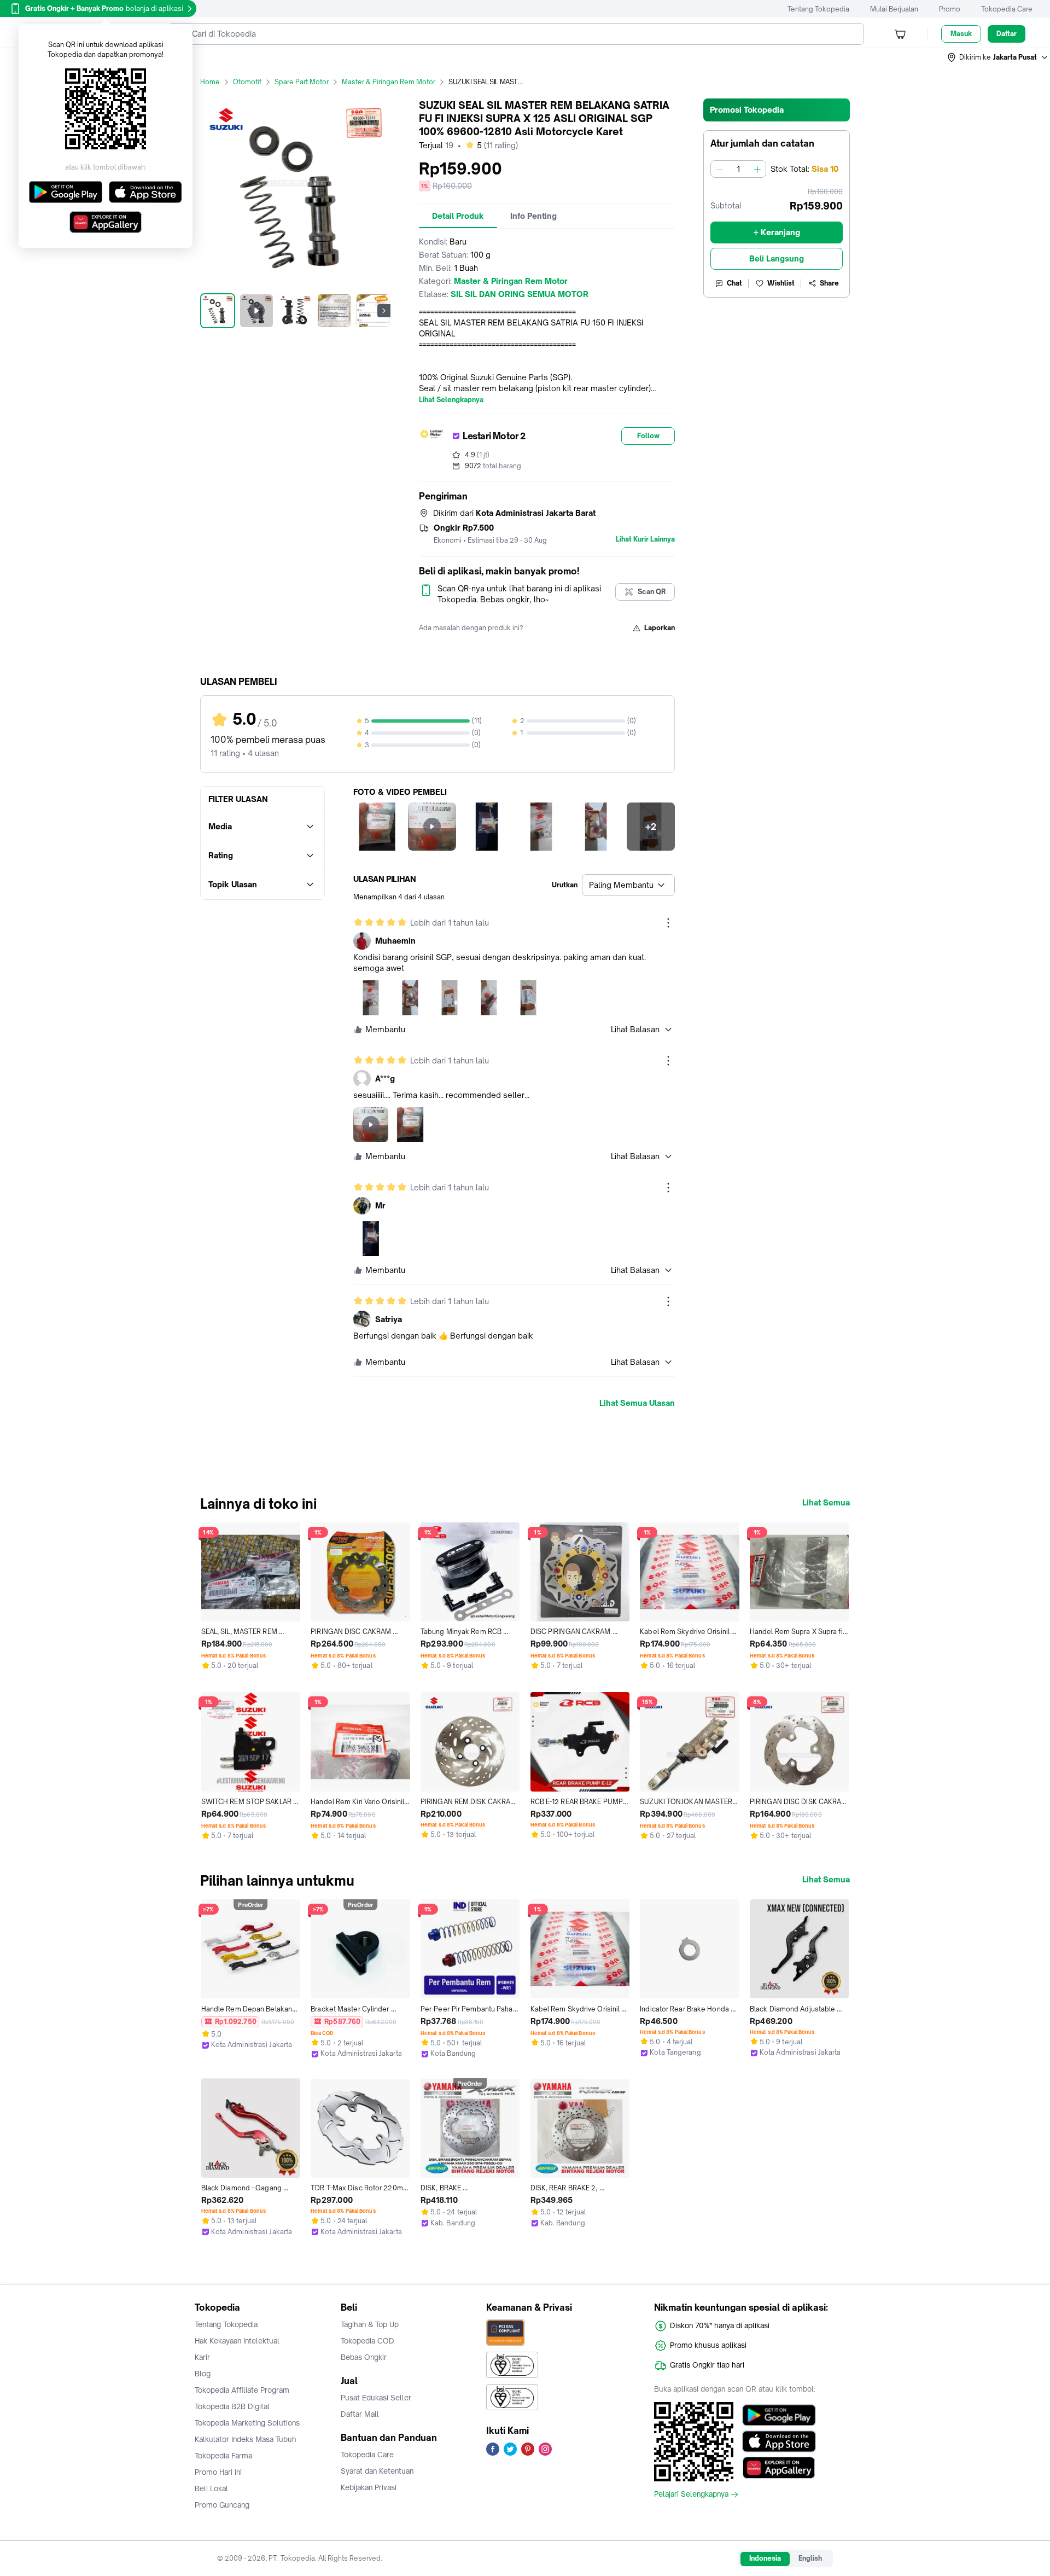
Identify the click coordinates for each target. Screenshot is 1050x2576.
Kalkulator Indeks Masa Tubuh (246, 2439)
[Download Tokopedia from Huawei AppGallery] (779, 2468)
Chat (734, 283)
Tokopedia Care (1007, 9)
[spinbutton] (738, 169)
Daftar (1007, 34)
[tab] (458, 216)
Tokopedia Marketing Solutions (247, 2423)
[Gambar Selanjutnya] (384, 311)
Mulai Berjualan (894, 9)
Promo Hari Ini (218, 2472)
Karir (202, 2357)
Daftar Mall (360, 2414)
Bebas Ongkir (364, 2357)
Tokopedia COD (367, 2341)
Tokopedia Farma (223, 2456)
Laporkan (660, 628)
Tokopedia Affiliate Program (242, 2390)
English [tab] (810, 2558)
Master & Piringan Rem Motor (389, 82)
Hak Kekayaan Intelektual (237, 2341)
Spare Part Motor (302, 82)
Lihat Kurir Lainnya (645, 539)
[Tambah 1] (757, 169)
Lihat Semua (826, 1503)
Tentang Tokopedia (818, 9)
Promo (950, 9)
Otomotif (247, 82)
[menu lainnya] (668, 923)
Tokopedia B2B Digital (232, 2406)
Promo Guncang (222, 2505)
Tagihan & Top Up (370, 2324)
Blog (203, 2374)
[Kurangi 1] (719, 169)
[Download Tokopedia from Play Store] (779, 2415)
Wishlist (781, 283)
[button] (998, 57)
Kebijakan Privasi (369, 2487)
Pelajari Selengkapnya (691, 2494)
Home (210, 82)
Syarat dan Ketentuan (377, 2471)
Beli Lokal (211, 2488)
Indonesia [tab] (765, 2558)
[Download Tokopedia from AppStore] (779, 2441)
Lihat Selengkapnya (451, 400)
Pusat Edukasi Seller (376, 2398)
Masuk (961, 34)
